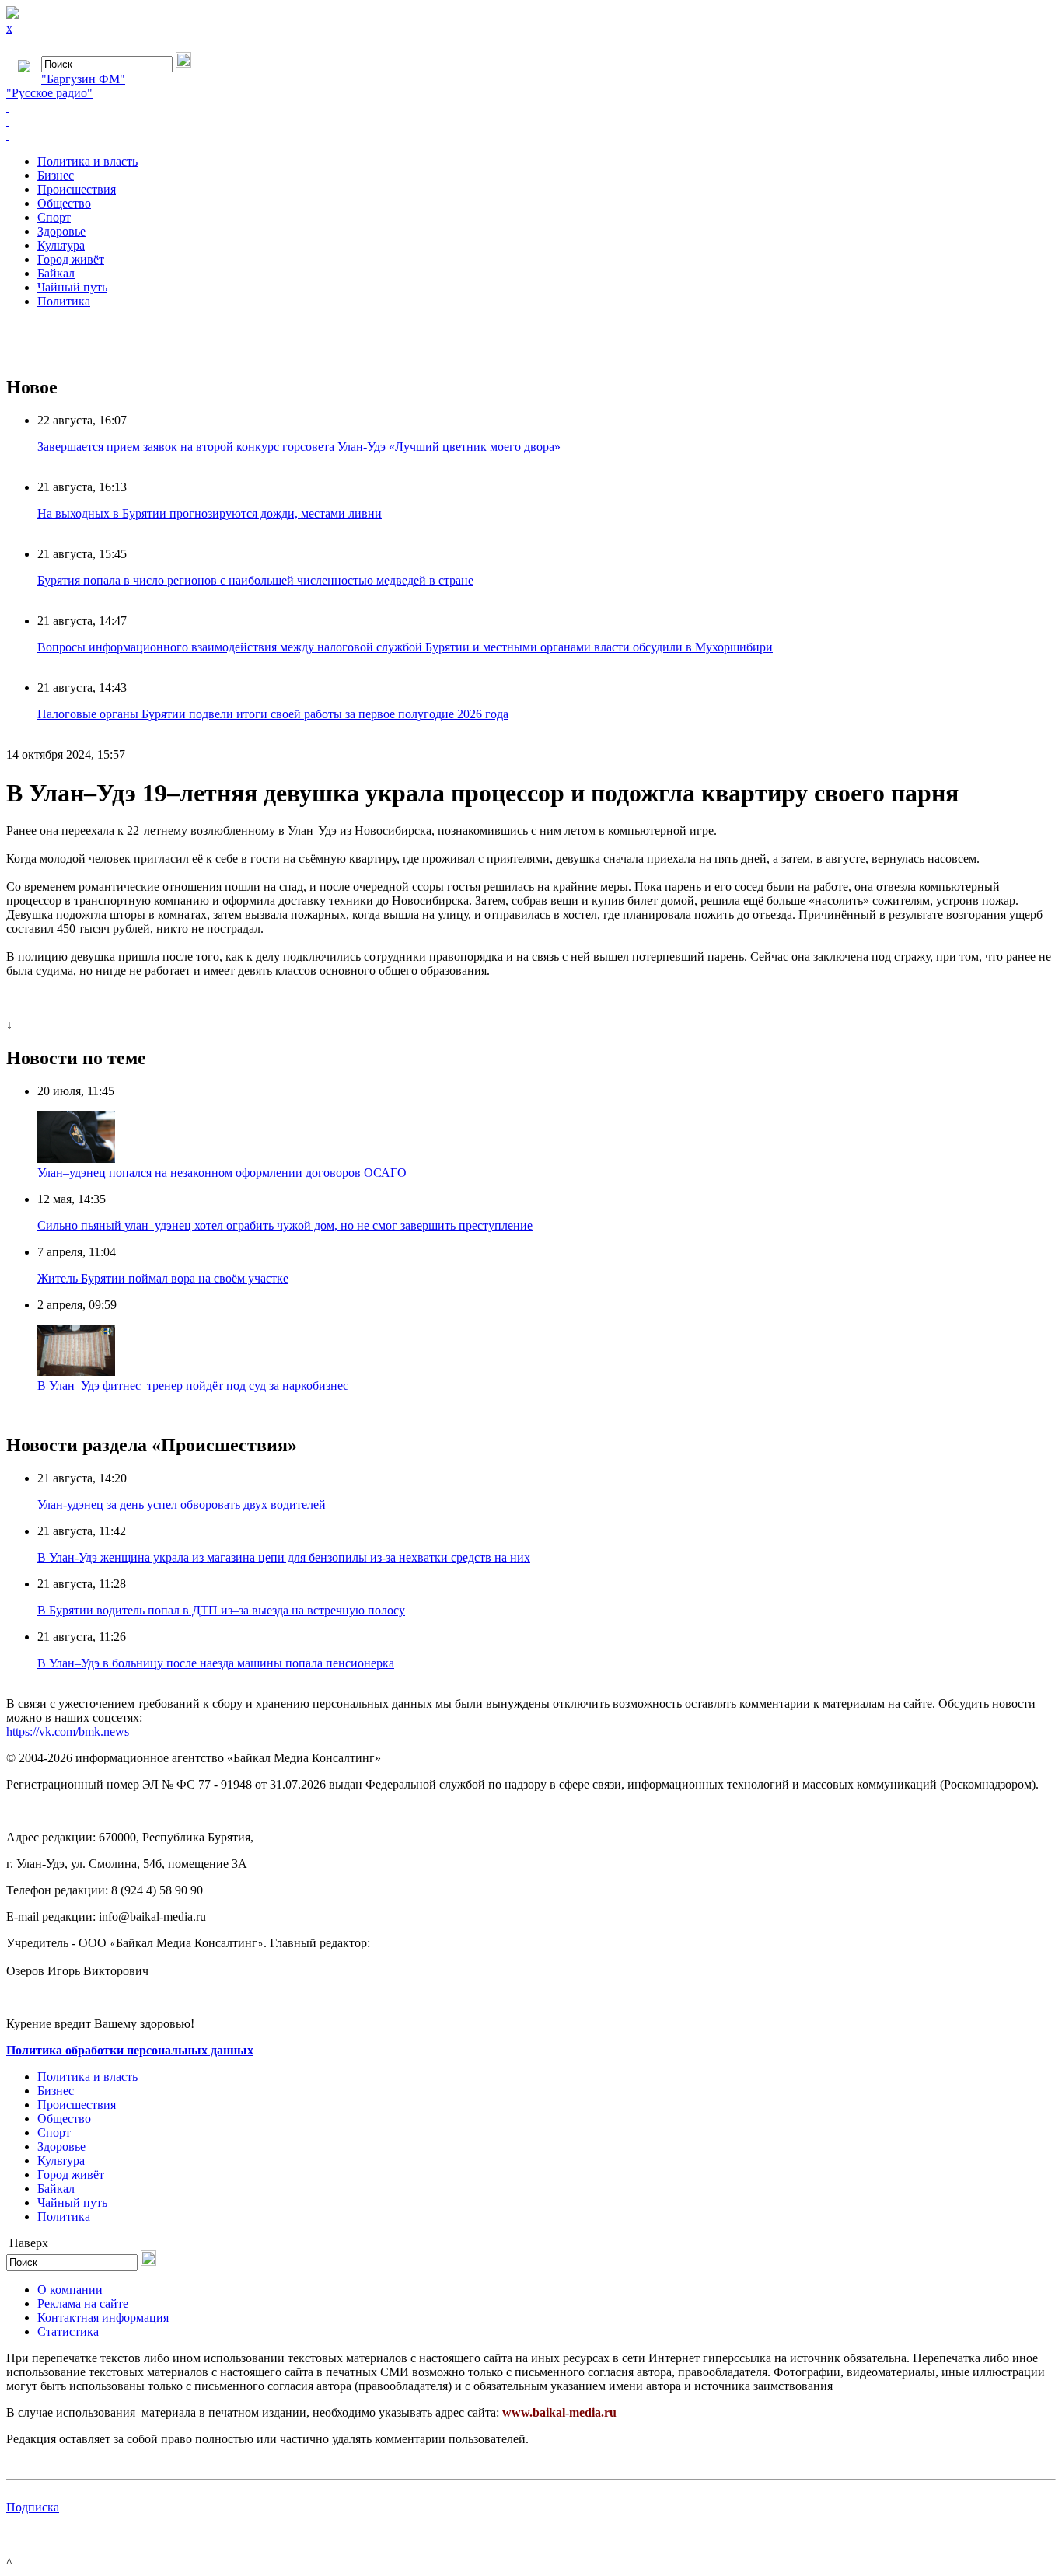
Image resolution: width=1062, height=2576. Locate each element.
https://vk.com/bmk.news (68, 1731)
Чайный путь (72, 287)
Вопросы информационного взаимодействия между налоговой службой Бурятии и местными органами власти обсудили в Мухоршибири (405, 647)
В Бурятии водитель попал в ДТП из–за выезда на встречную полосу (221, 1610)
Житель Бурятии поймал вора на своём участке (163, 1278)
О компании (70, 2290)
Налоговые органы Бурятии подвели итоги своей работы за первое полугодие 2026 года (273, 714)
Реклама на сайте (83, 2304)
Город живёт (71, 259)
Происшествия (77, 189)
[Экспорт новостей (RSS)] (531, 121)
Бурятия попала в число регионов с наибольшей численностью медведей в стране (255, 580)
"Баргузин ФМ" (83, 79)
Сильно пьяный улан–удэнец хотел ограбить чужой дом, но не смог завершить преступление (285, 1225)
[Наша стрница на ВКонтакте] (531, 107)
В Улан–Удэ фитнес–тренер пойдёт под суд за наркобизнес (193, 1386)
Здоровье (61, 231)
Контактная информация (103, 2318)
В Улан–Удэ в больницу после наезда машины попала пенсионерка (216, 1663)
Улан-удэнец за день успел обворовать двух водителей (182, 1504)
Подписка (33, 2507)
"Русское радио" (49, 93)
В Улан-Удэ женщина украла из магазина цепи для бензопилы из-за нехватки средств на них (284, 1557)
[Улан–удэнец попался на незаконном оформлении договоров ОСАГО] (76, 1159)
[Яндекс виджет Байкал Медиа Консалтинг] (531, 135)
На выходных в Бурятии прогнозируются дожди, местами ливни (210, 513)
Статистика (68, 2332)
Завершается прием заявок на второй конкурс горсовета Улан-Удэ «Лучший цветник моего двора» (299, 447)
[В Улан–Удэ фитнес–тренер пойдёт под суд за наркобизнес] (76, 1372)
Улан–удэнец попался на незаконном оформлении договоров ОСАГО (222, 1173)
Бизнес (56, 175)
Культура (61, 245)
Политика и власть (87, 161)
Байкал (56, 273)
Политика (64, 301)
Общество (64, 203)
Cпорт (54, 217)
